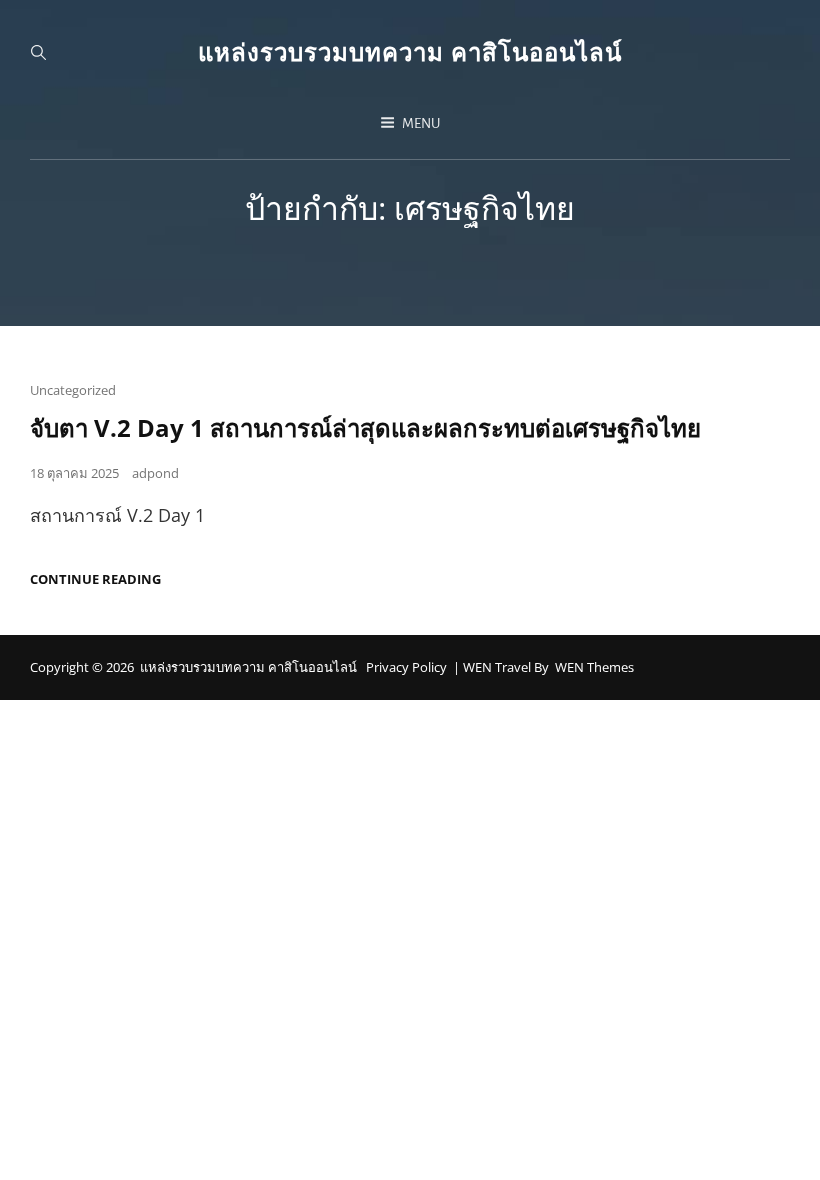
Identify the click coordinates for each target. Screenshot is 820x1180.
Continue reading (95, 579)
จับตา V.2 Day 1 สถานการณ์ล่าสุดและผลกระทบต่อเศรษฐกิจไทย (365, 427)
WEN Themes (594, 667)
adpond (155, 473)
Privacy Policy (406, 667)
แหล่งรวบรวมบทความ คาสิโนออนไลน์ (410, 51)
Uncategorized (73, 390)
